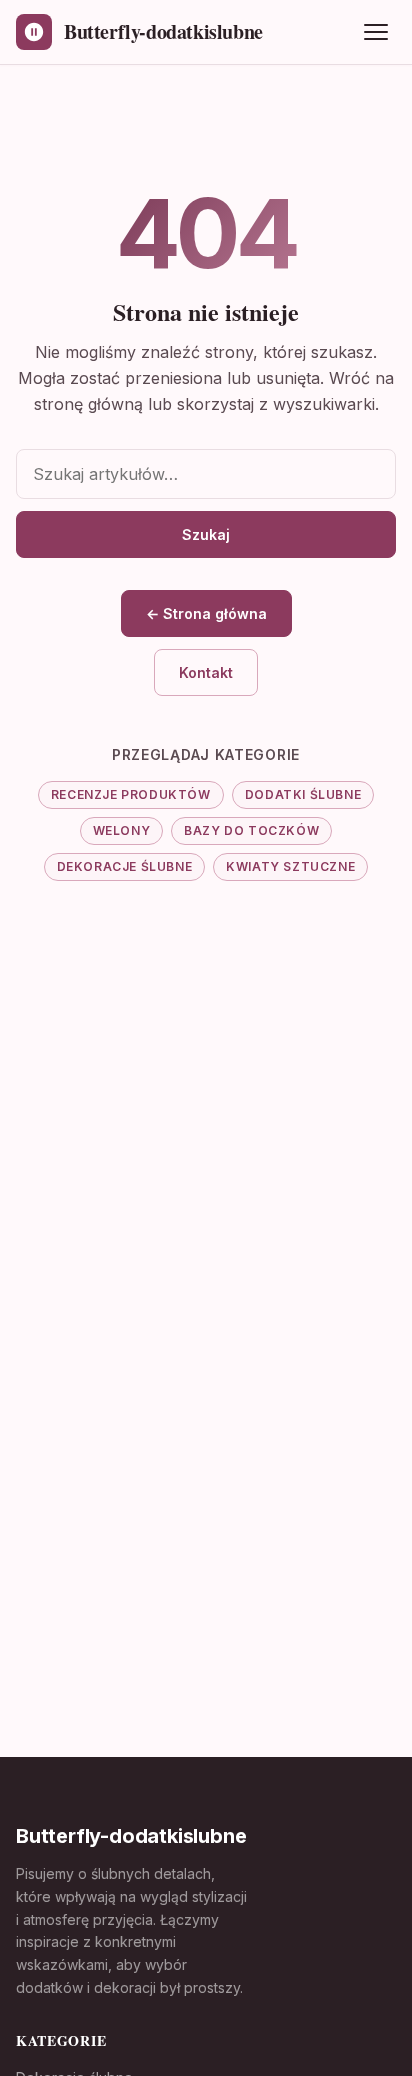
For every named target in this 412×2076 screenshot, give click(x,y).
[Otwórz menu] (376, 32)
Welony (122, 830)
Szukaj (206, 534)
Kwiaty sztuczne (290, 866)
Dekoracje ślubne (125, 866)
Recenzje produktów (131, 794)
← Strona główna (206, 613)
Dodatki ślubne (303, 794)
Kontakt (206, 672)
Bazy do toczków (251, 830)
